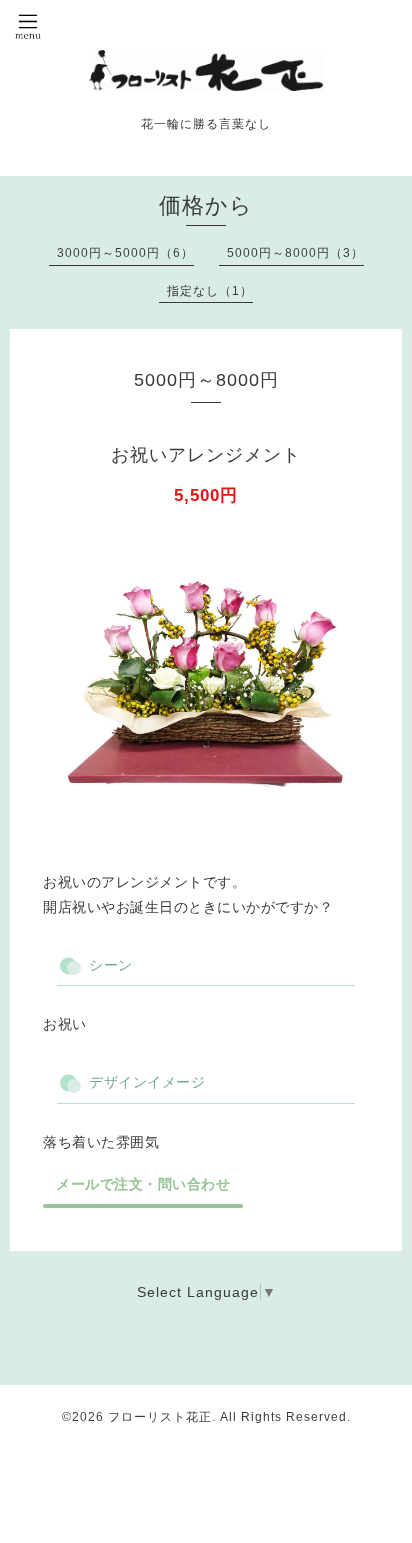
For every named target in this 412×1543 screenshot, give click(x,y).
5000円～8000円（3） (295, 253)
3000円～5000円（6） (125, 253)
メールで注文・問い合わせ (143, 1184)
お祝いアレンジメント (206, 455)
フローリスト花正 (160, 1417)
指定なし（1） (210, 291)
